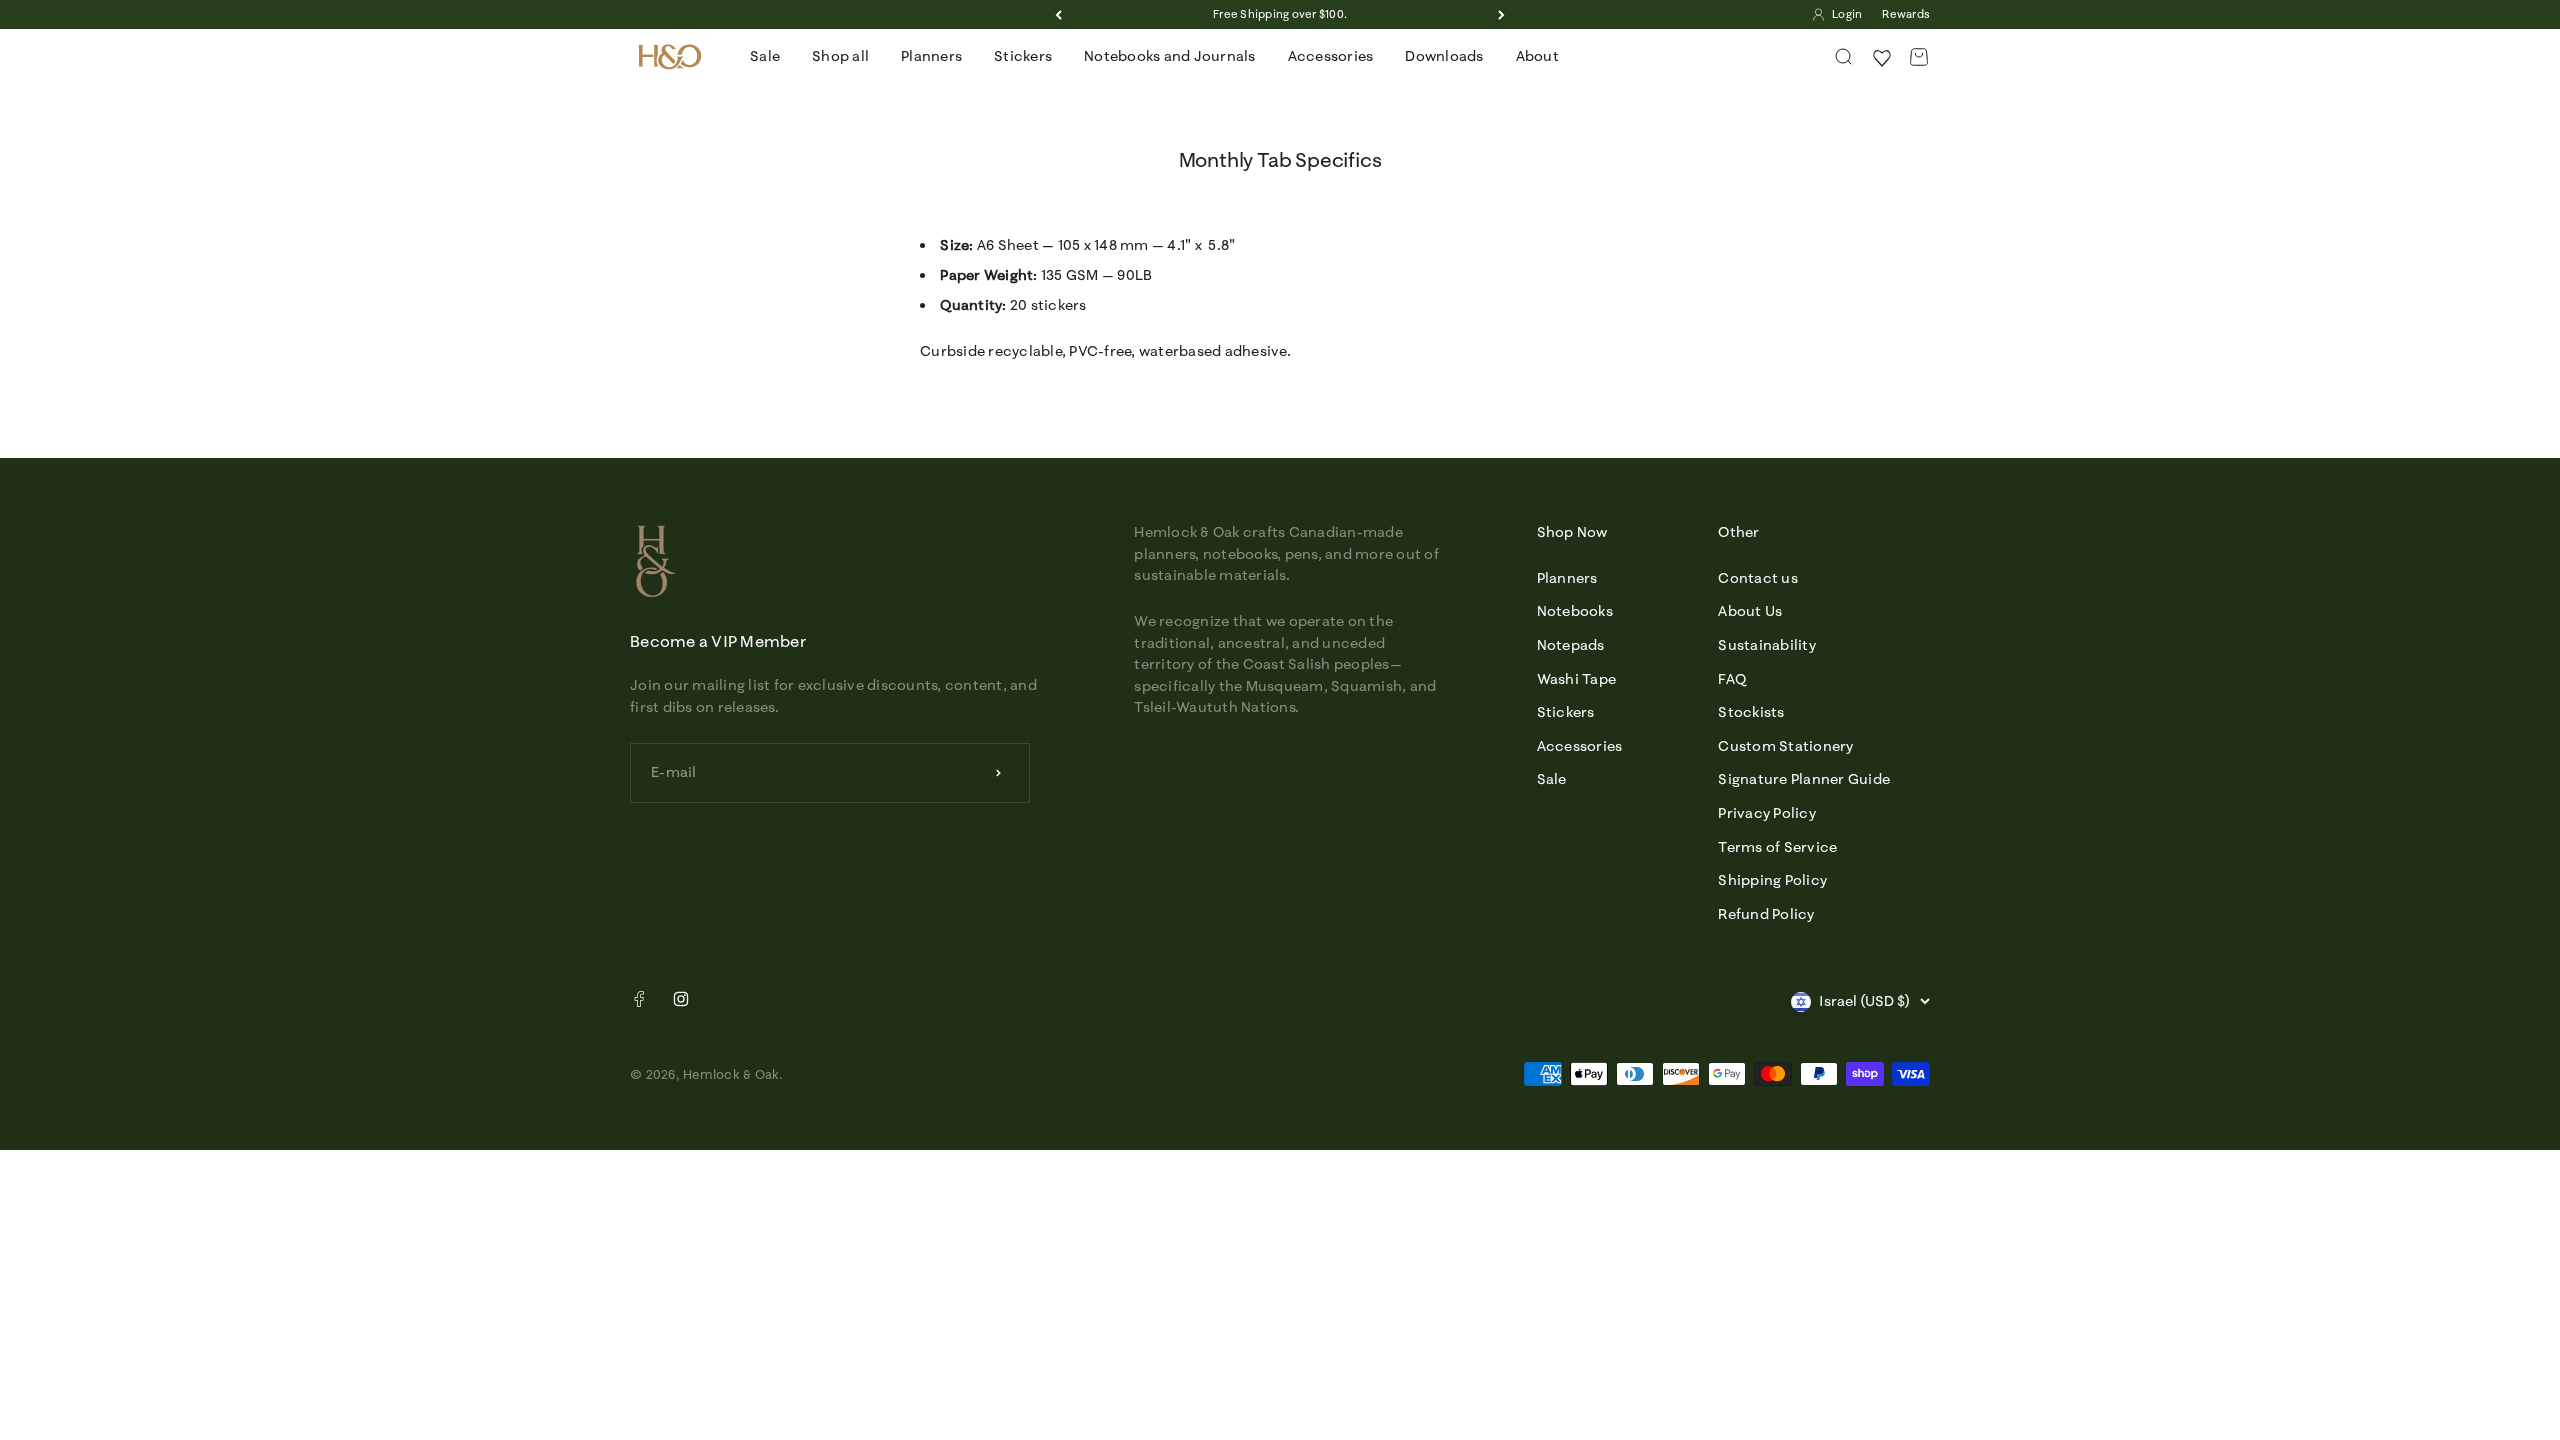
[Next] (1501, 14)
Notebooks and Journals (1170, 56)
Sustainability (1767, 645)
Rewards (1906, 14)
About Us (1750, 611)
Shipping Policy (1772, 880)
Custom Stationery (1785, 746)
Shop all (840, 56)
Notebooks (1575, 611)
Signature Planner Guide (1804, 779)
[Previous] (1058, 14)
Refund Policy (1766, 914)
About (1537, 56)
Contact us (1758, 578)
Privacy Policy (1767, 813)
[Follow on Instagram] (681, 999)
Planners (931, 56)
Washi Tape (1577, 679)
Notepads (1571, 645)
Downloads (1444, 56)
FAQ (1732, 679)
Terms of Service (1777, 847)
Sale (765, 56)
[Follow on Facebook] (639, 1003)
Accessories (1331, 56)
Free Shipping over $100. (1280, 14)
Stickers (1023, 56)
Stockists (1751, 712)
